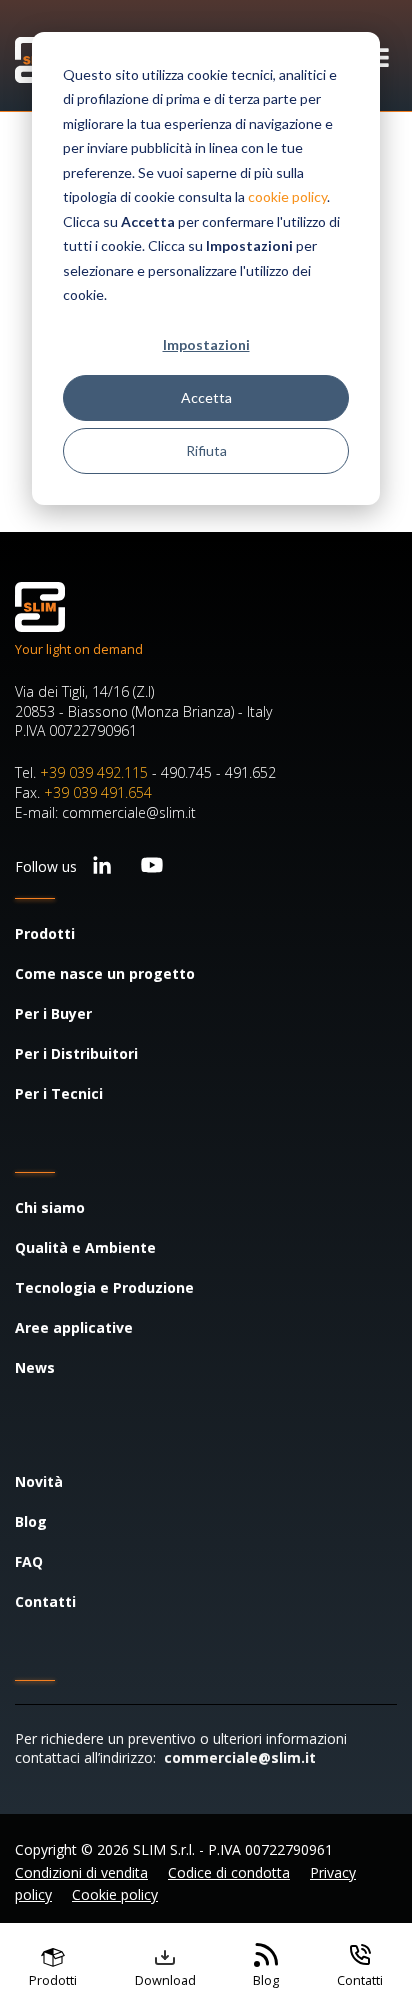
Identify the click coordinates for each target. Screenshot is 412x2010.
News (35, 1367)
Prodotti (45, 933)
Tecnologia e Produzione (104, 1287)
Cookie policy (115, 1894)
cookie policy (287, 196)
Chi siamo (50, 1207)
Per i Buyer (53, 1013)
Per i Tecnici (59, 1093)
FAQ (29, 1561)
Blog (31, 1521)
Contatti (45, 1601)
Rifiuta (206, 450)
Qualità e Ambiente (85, 1247)
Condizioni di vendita (81, 1872)
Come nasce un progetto (105, 973)
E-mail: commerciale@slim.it (105, 812)
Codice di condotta (229, 1872)
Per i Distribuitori (76, 1053)
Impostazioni (206, 344)
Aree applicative (74, 1327)
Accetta (206, 397)
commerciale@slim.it (240, 1757)
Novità (39, 1481)
